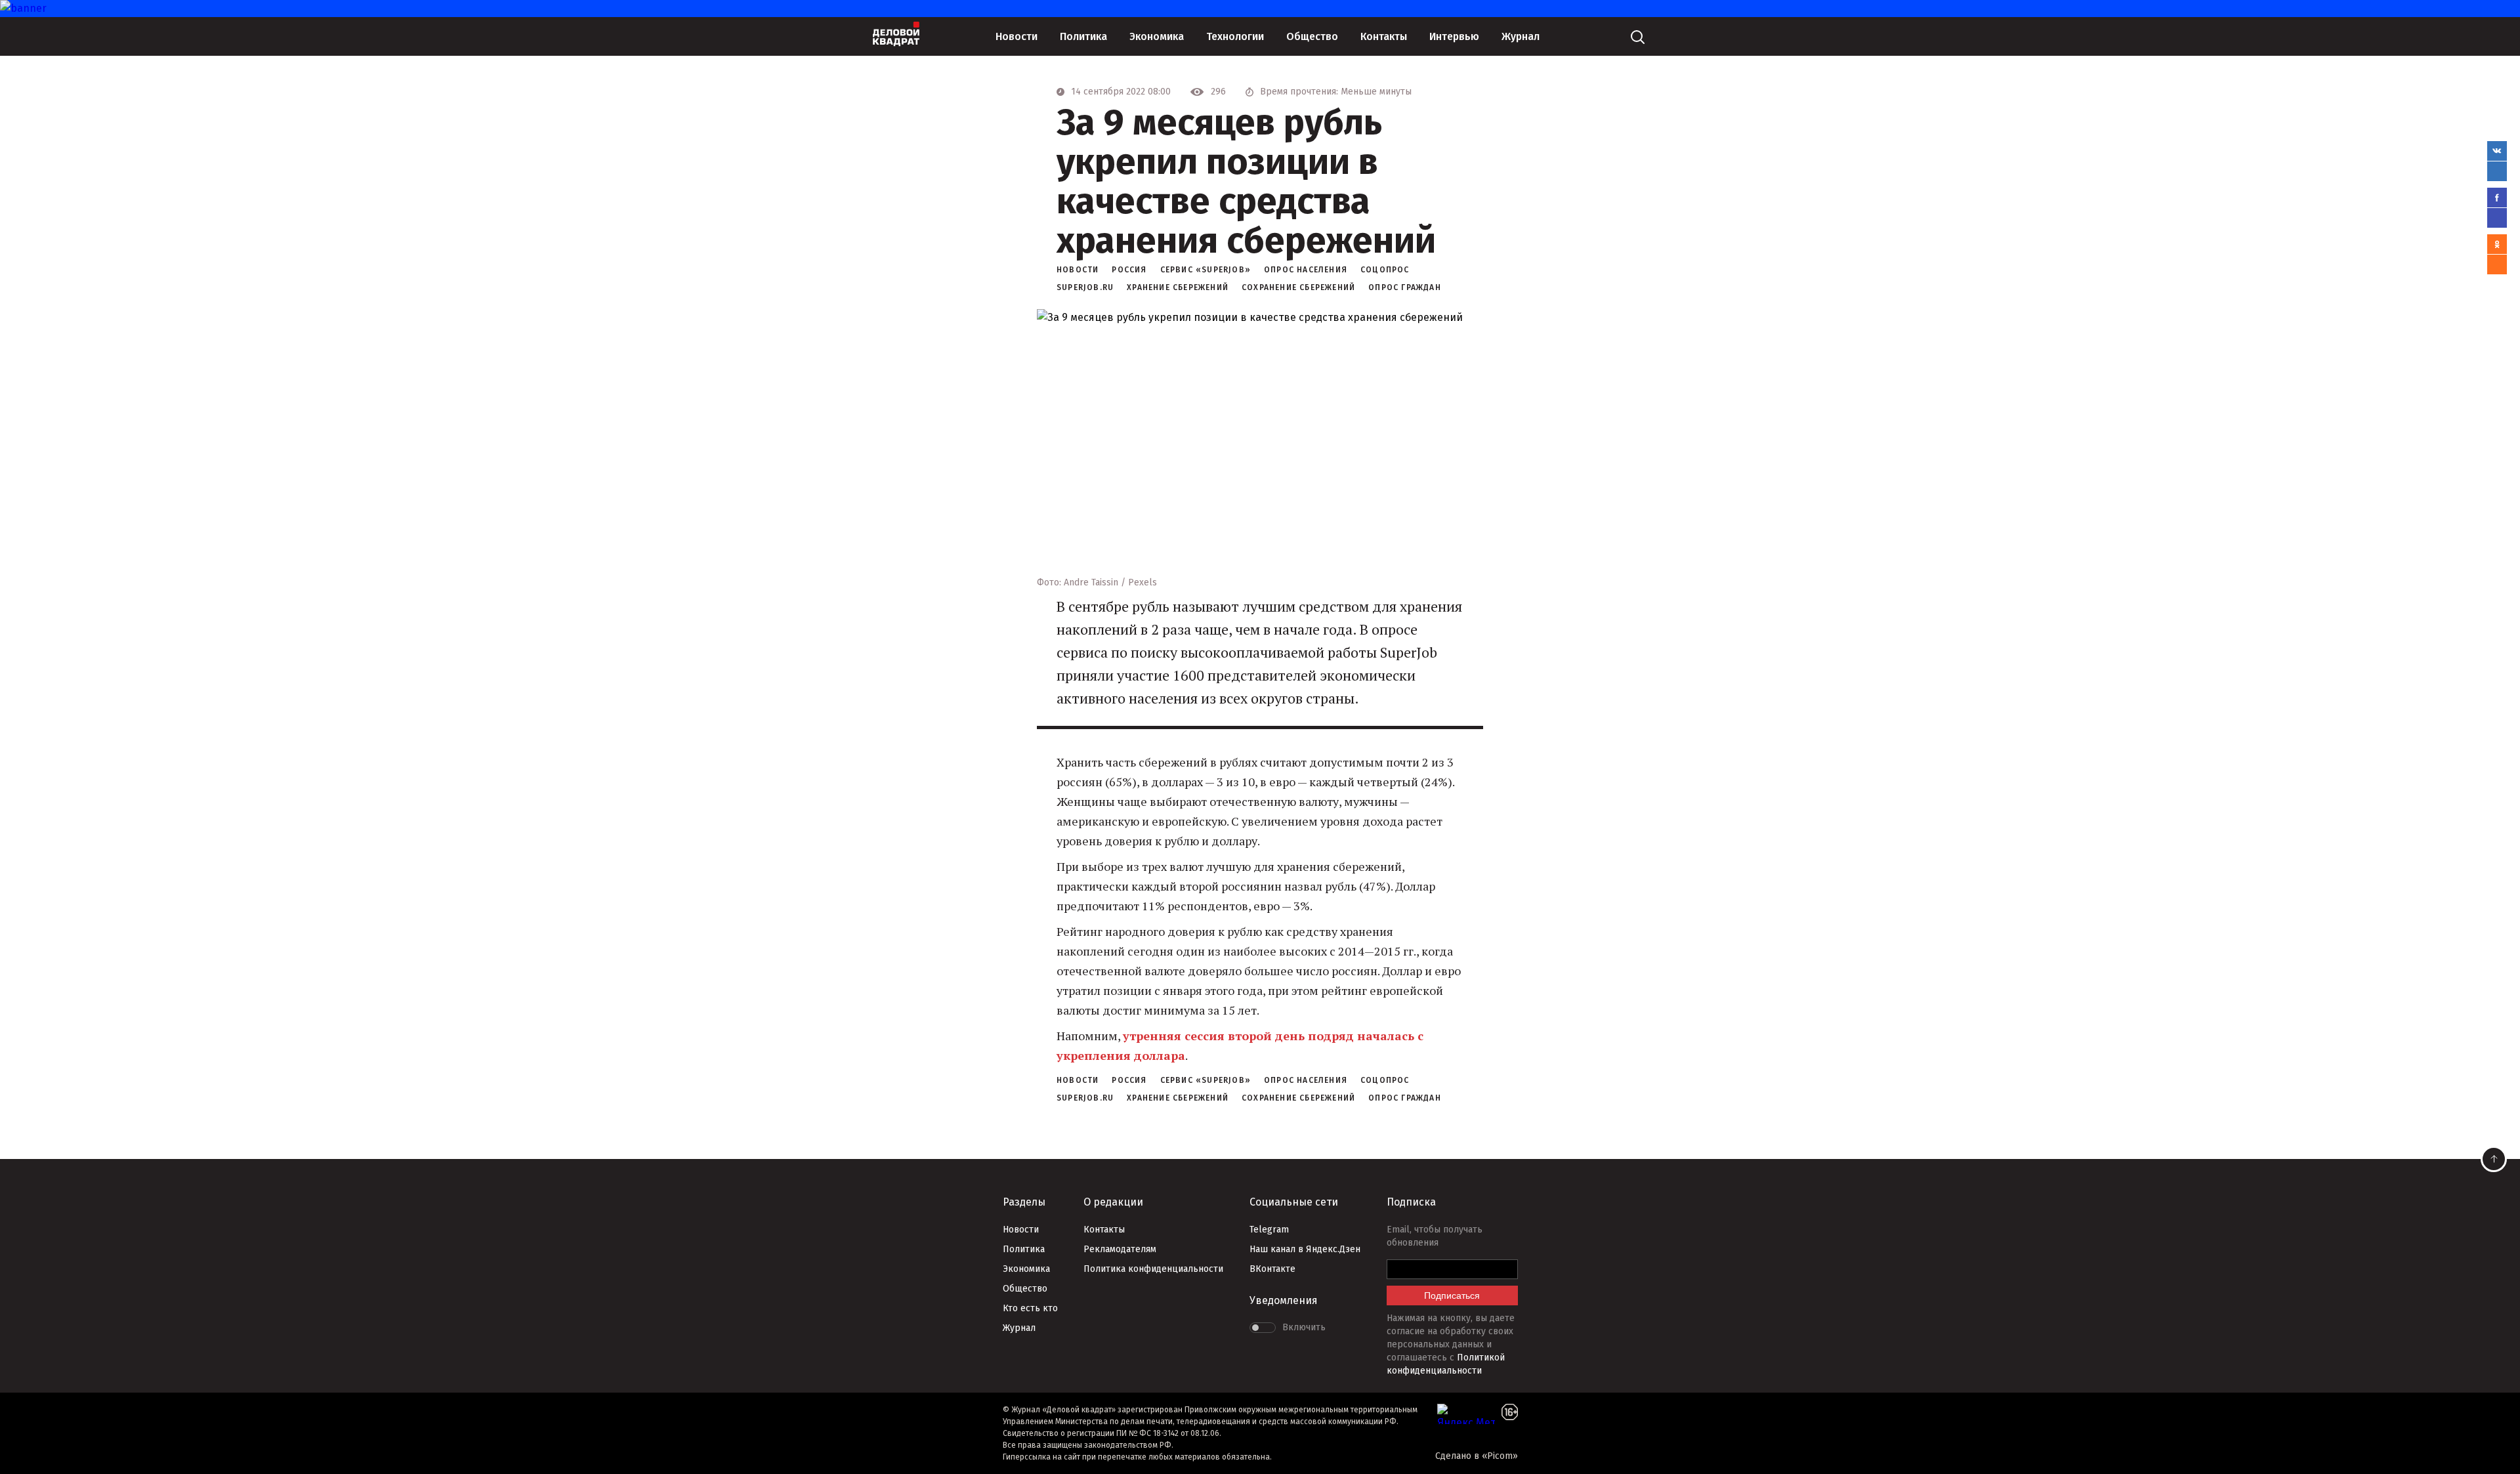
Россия (1129, 270)
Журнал (1521, 36)
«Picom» (1500, 1456)
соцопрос (1385, 270)
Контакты (1384, 36)
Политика (1083, 36)
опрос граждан (1405, 287)
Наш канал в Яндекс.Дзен (1305, 1249)
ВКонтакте (1272, 1269)
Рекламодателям (1120, 1249)
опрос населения (1306, 270)
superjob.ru (1085, 287)
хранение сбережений (1178, 287)
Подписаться (1452, 1295)
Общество (1312, 36)
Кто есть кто (1030, 1308)
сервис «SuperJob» (1206, 270)
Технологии (1235, 36)
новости (1078, 270)
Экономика (1157, 36)
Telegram (1269, 1230)
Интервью (1454, 36)
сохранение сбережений (1298, 287)
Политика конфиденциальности (1153, 1269)
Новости (1017, 36)
